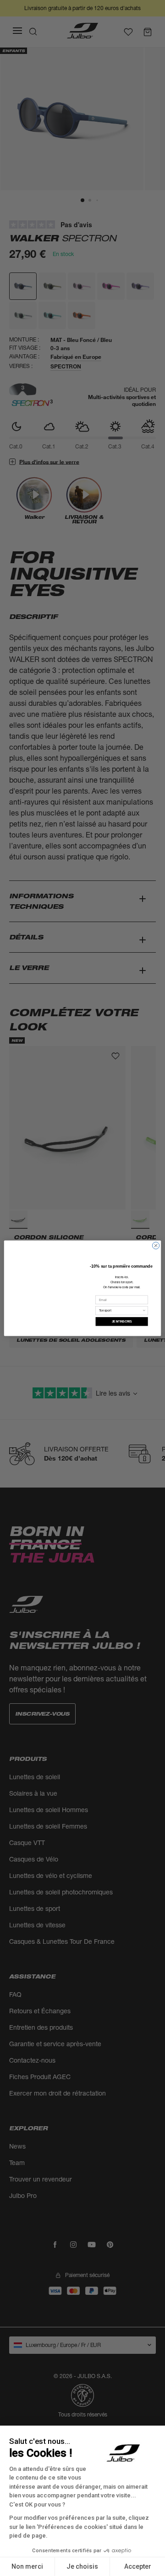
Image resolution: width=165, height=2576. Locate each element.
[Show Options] (144, 1313)
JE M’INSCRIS (122, 1324)
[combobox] (121, 1313)
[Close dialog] (156, 1242)
